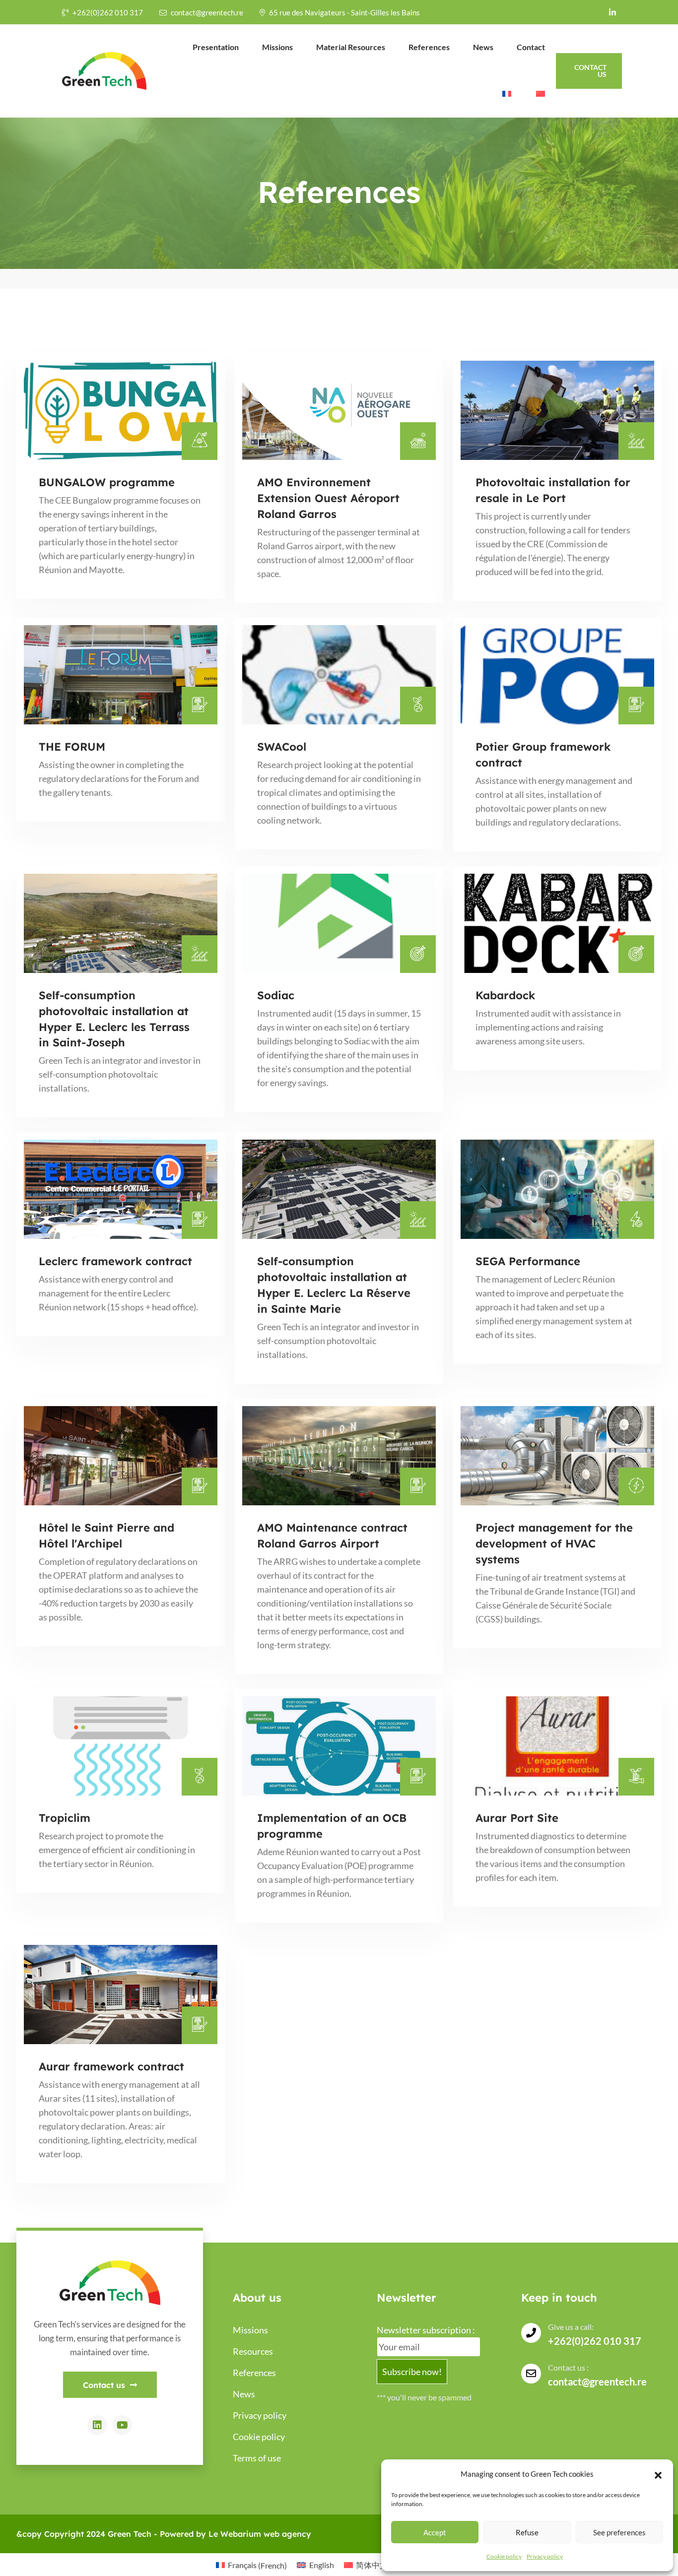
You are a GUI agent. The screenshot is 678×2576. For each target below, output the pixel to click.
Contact (531, 47)
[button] (658, 2474)
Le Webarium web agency (260, 2534)
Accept (435, 2532)
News (483, 47)
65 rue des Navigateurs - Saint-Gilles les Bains (344, 12)
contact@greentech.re (207, 12)
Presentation (216, 47)
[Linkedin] (97, 2425)
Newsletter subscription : (426, 2330)
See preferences (619, 2532)
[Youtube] (122, 2425)
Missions (277, 47)
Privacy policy (545, 2556)
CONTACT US (590, 71)
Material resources (351, 47)
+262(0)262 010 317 (108, 12)
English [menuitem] (322, 2565)
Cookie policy (504, 2556)
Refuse (527, 2532)
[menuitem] (506, 94)
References (429, 47)
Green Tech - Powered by (158, 2534)
